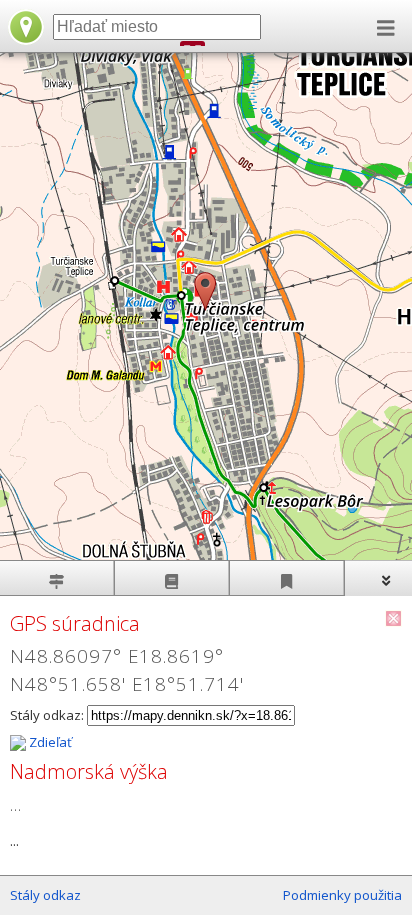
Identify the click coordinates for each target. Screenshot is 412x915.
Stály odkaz (45, 895)
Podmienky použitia (342, 895)
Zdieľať (49, 742)
